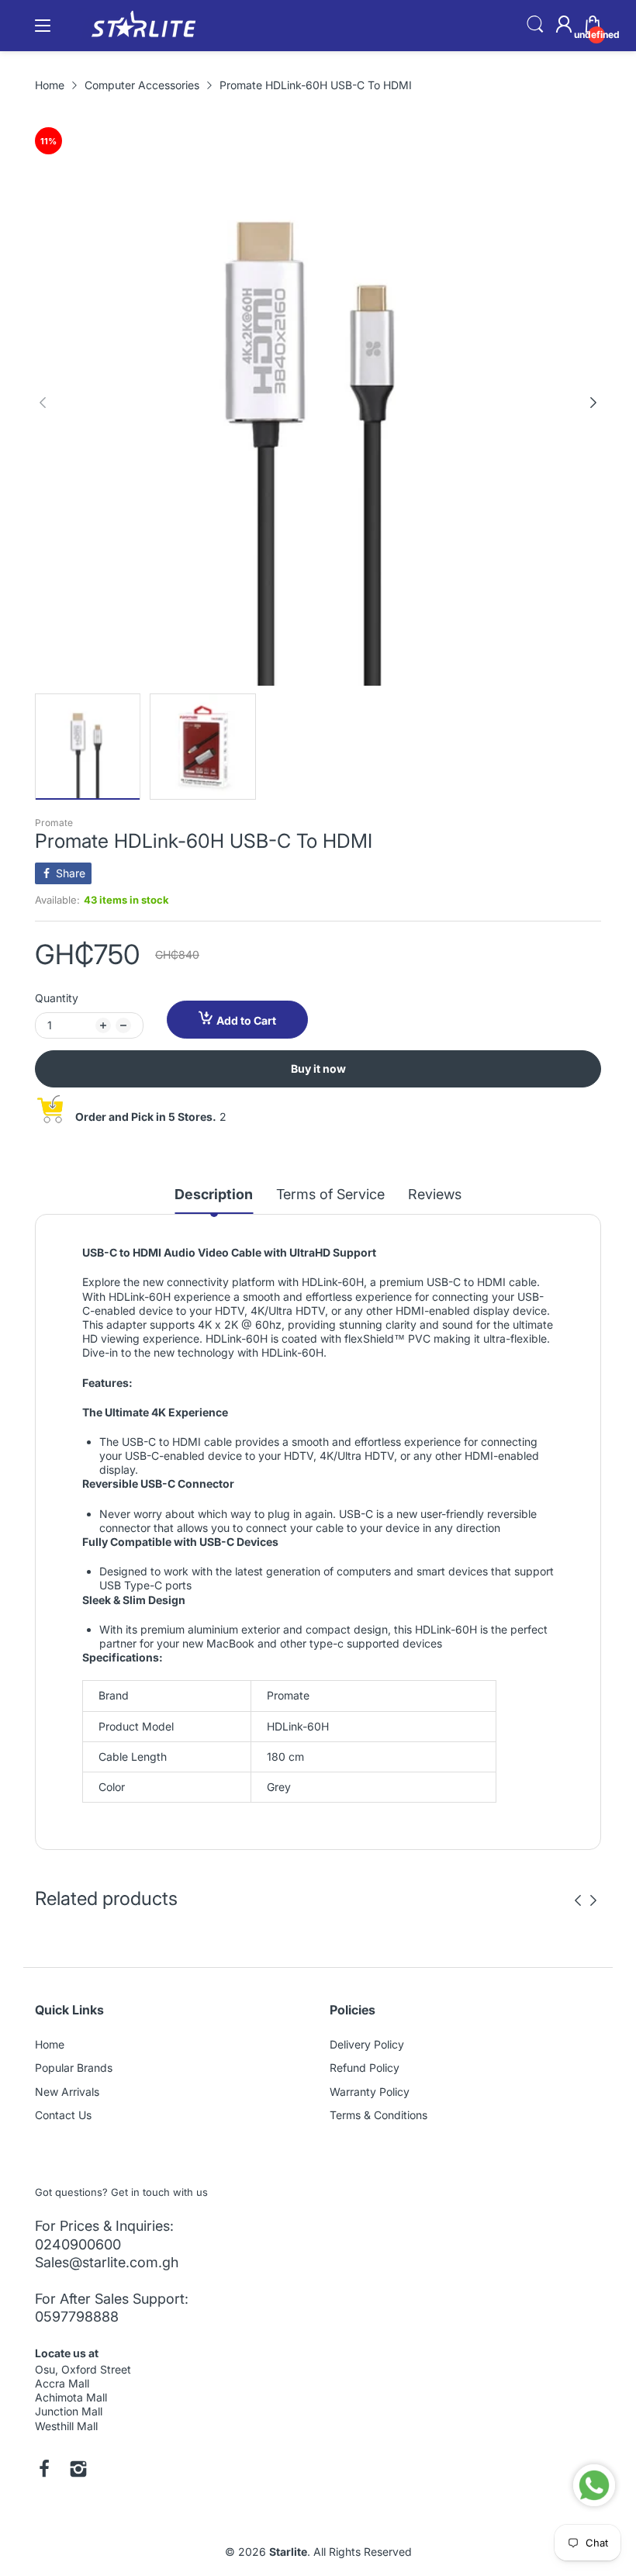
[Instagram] (78, 2471)
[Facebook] (44, 2471)
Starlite (288, 2552)
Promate (54, 823)
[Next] (43, 403)
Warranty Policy (370, 2092)
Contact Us (63, 2115)
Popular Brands (74, 2068)
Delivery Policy (367, 2044)
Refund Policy (365, 2068)
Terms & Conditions (378, 2115)
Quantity (57, 998)
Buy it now (318, 1068)
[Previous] (593, 403)
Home (50, 2044)
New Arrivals (67, 2092)
